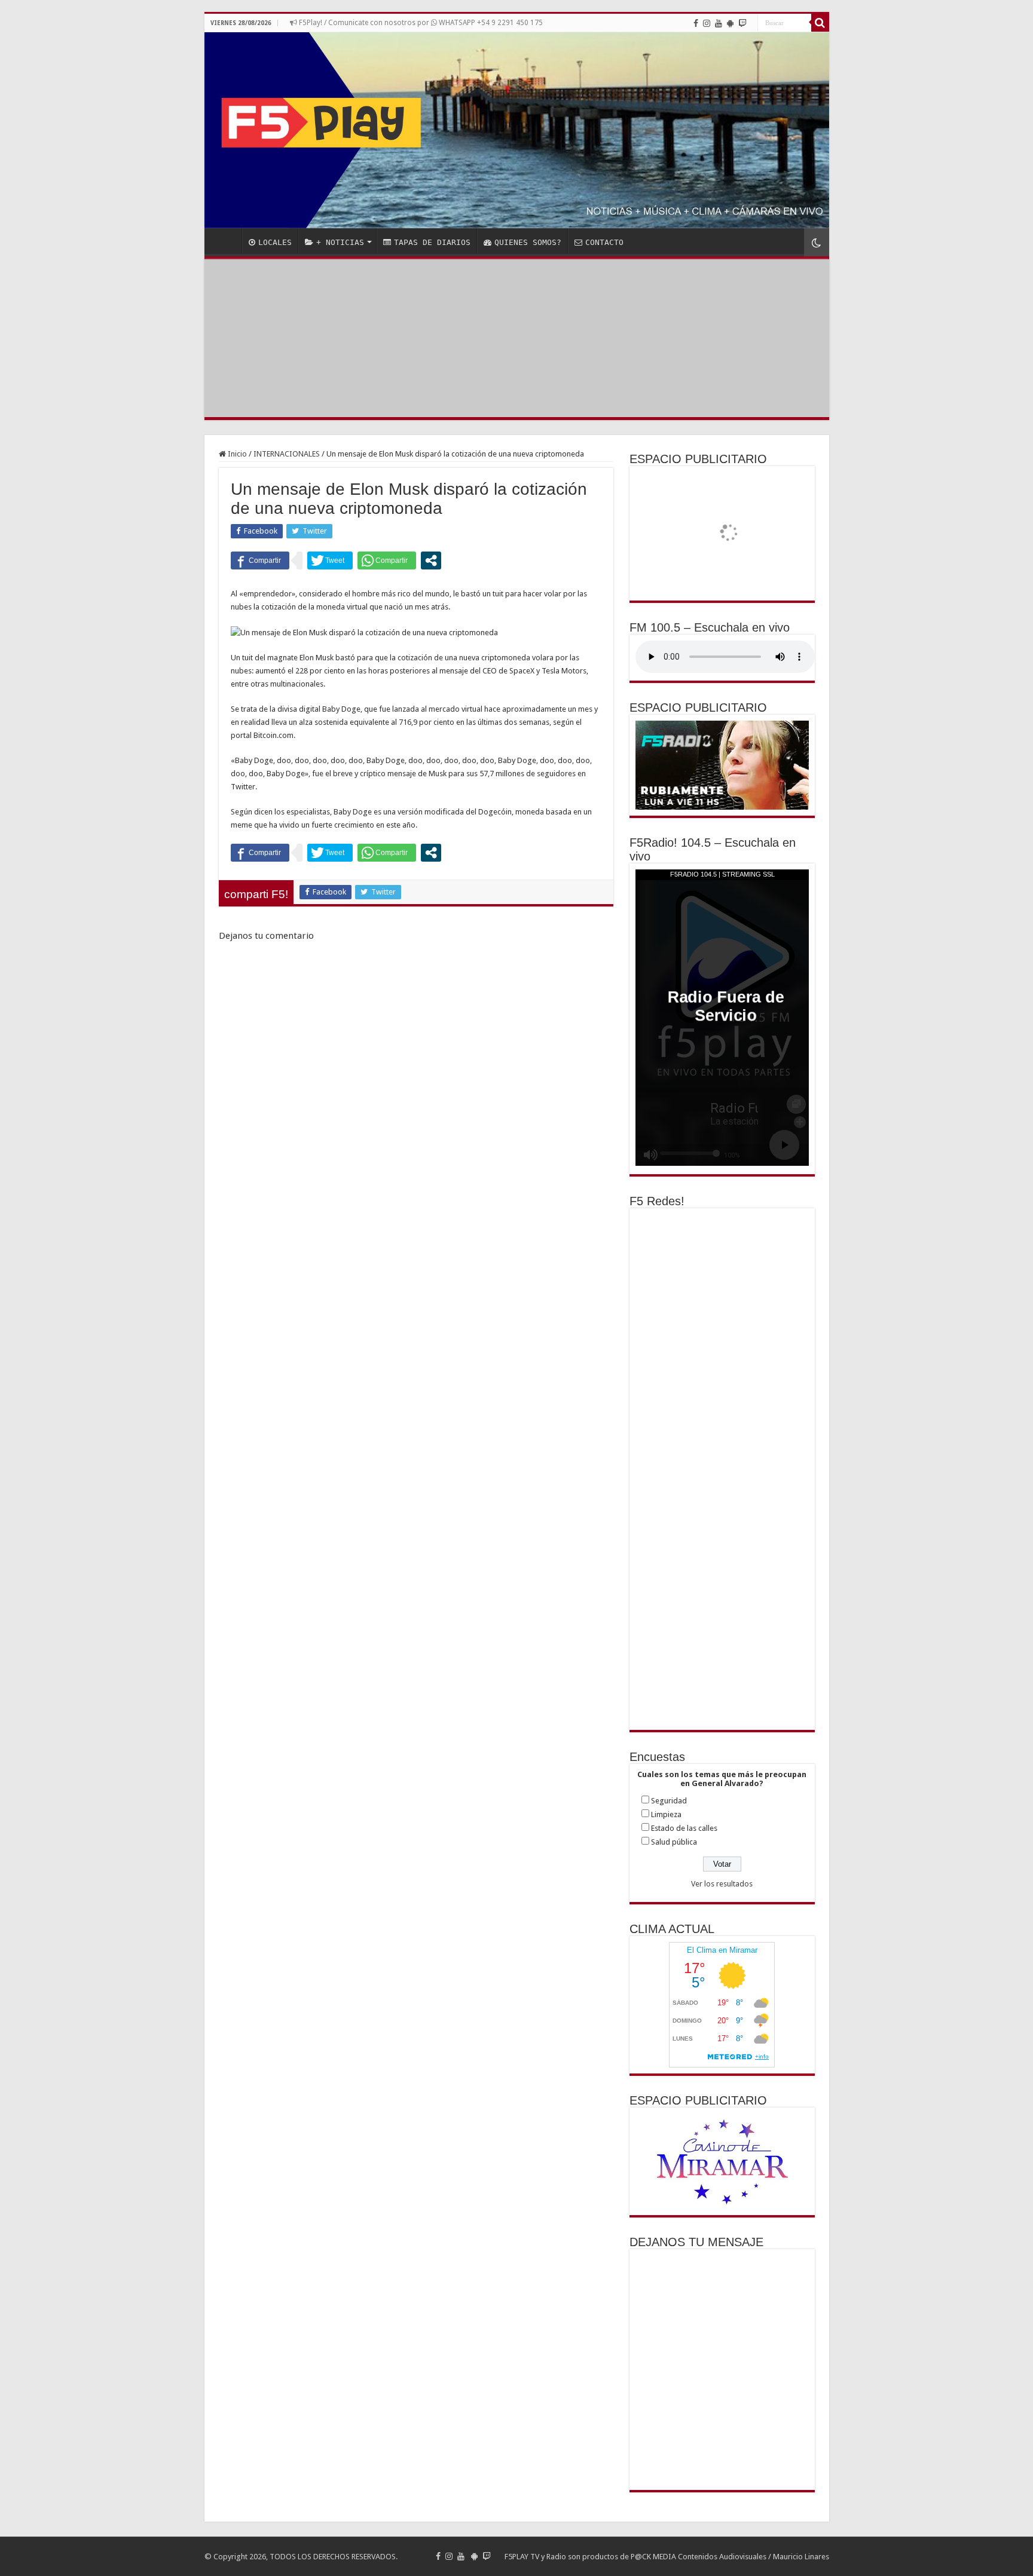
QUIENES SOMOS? (528, 242)
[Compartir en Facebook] (260, 560)
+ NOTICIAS (340, 242)
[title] (817, 242)
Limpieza (666, 1814)
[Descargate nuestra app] (730, 23)
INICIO (226, 241)
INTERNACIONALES (287, 454)
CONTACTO (604, 242)
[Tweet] (330, 560)
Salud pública (674, 1842)
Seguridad (669, 1801)
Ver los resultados (722, 1884)
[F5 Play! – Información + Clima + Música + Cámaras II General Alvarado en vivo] (517, 130)
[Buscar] (820, 23)
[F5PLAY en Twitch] (742, 23)
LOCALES (275, 242)
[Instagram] (707, 23)
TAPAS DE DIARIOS (432, 242)
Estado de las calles (684, 1828)
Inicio (236, 454)
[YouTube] (719, 23)
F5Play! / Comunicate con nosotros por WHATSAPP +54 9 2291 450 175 (420, 23)
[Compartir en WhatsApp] (387, 560)
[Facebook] (696, 23)
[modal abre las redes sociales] (431, 560)
